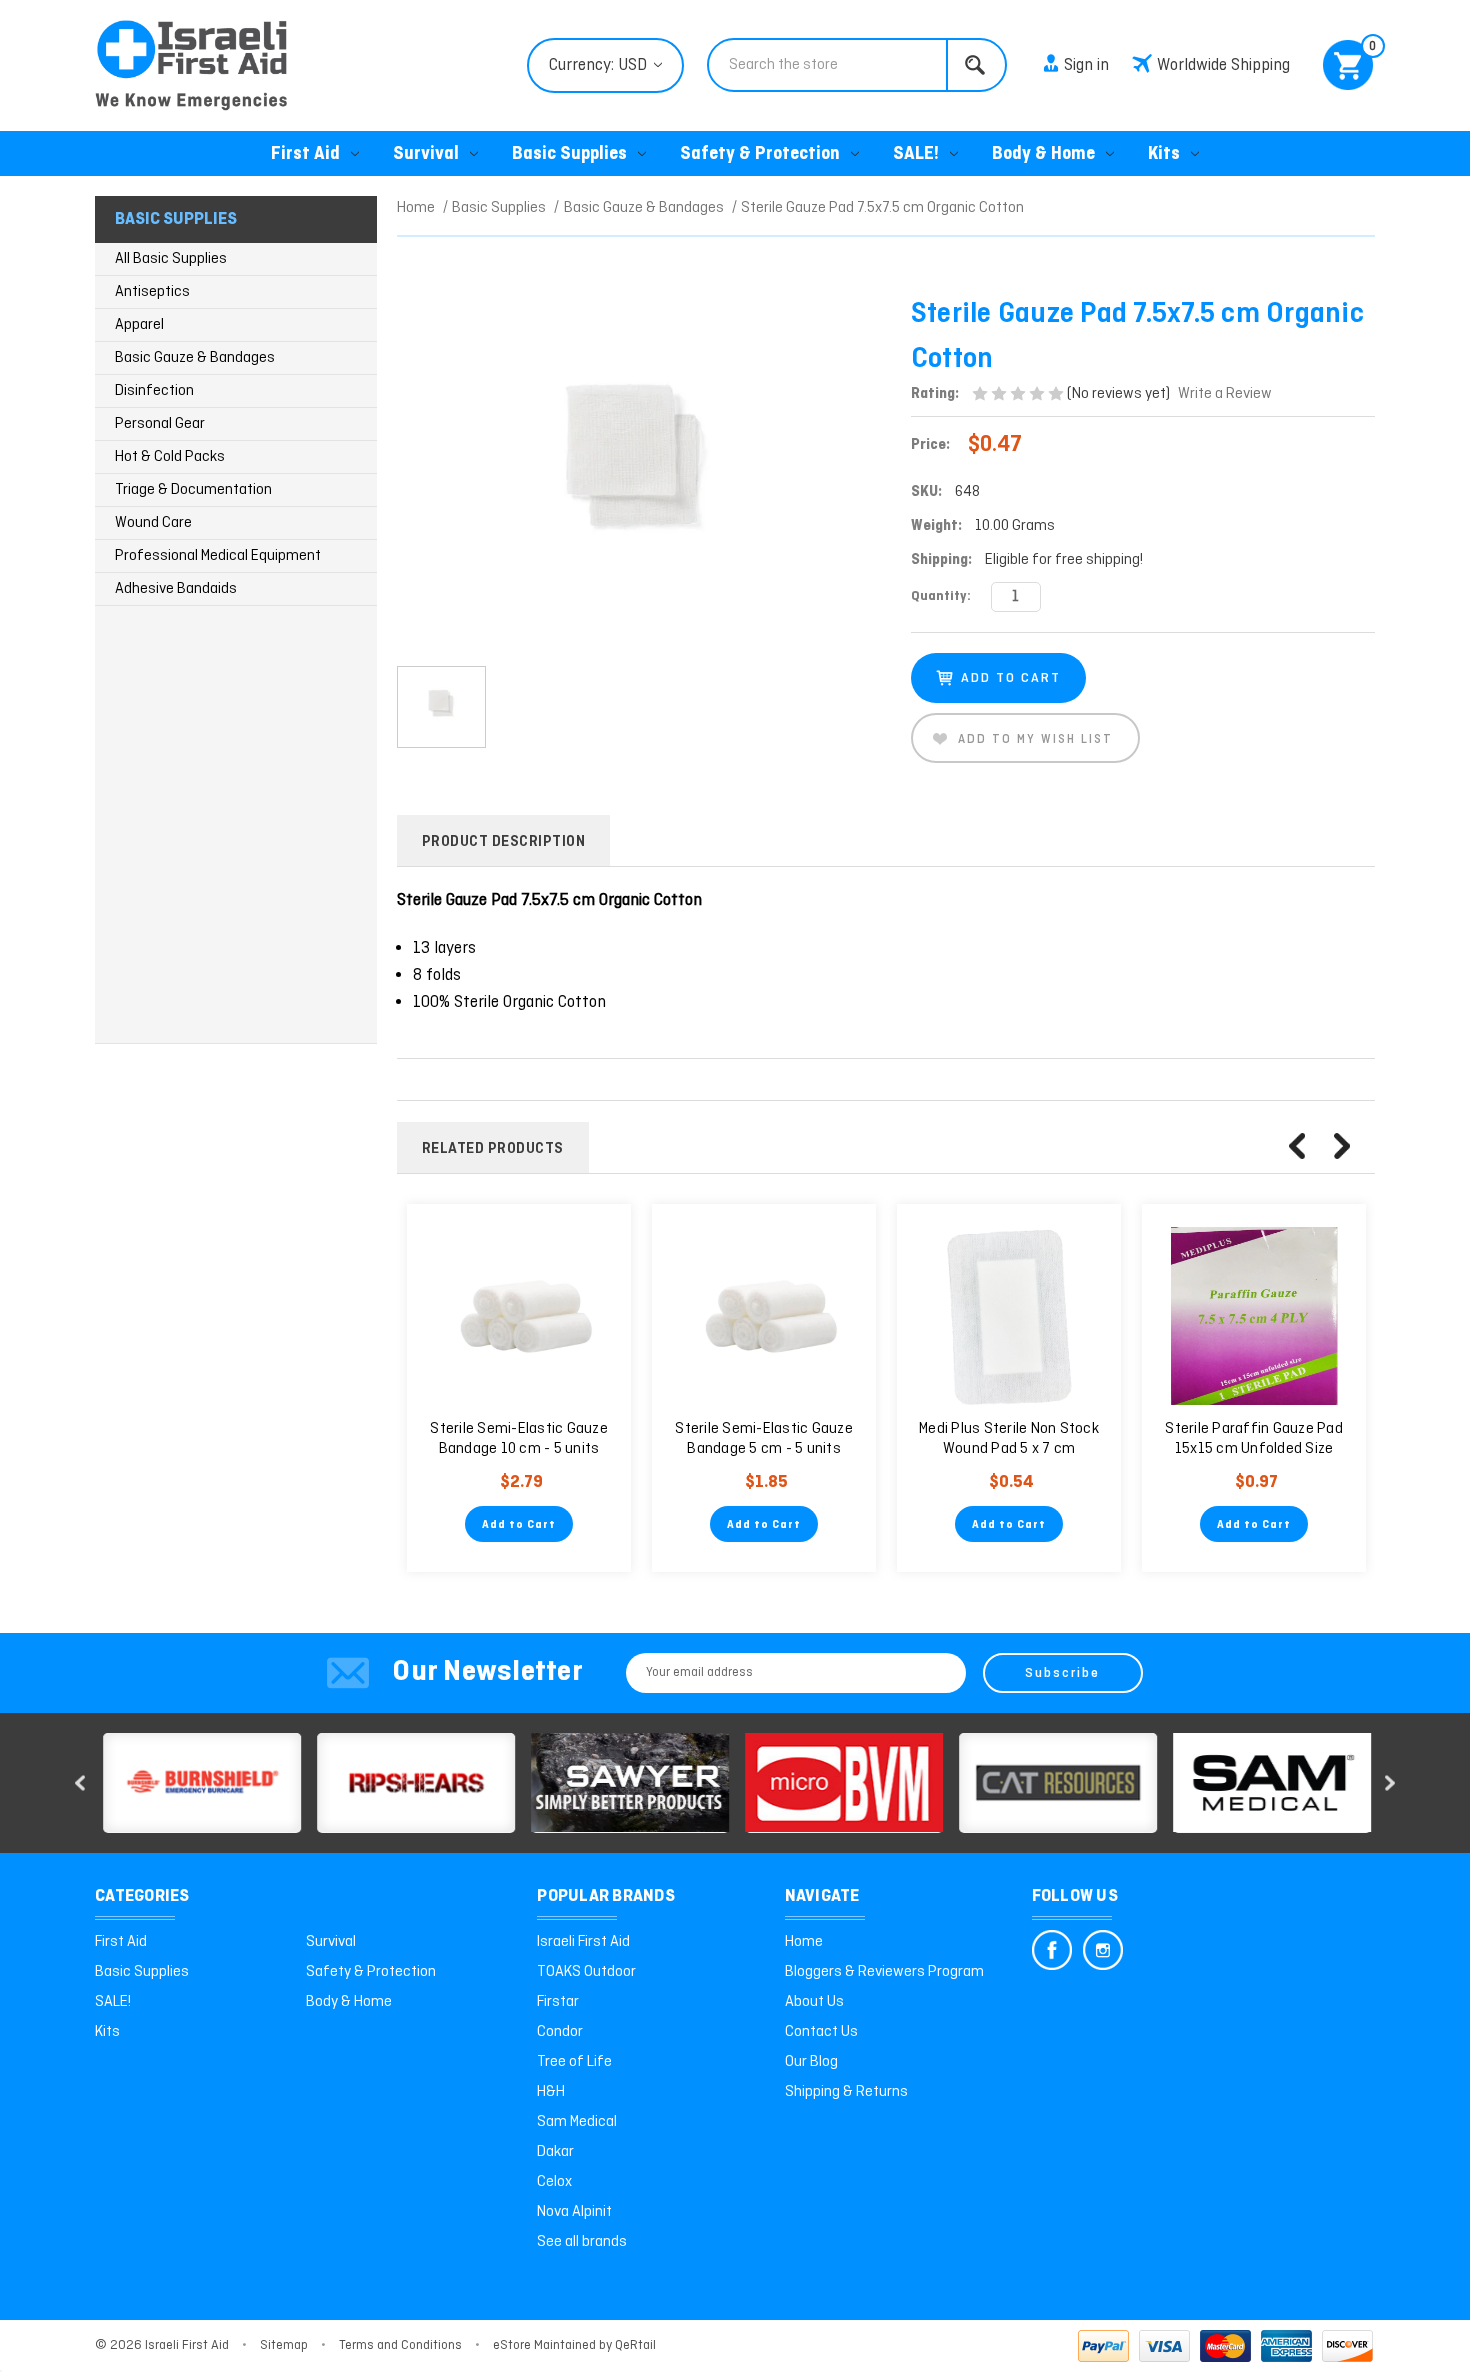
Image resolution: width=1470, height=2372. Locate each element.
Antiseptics (152, 292)
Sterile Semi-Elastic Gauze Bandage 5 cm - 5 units (764, 1439)
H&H (551, 2092)
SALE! (916, 154)
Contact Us (821, 2032)
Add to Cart (519, 1525)
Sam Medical (577, 2122)
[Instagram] (1103, 1950)
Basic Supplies (569, 154)
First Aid (305, 154)
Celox (554, 2182)
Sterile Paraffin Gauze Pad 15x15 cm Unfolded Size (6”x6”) (1254, 1449)
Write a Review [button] (1225, 394)
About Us (814, 2002)
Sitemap (284, 2345)
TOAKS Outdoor (586, 1972)
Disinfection (154, 391)
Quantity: (941, 596)
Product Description (504, 842)
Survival (426, 154)
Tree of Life (574, 2062)
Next (1342, 1146)
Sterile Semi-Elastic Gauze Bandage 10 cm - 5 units (519, 1439)
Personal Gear (160, 424)
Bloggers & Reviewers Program (884, 1972)
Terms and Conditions (400, 2345)
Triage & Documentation (193, 490)
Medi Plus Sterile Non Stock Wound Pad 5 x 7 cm (1009, 1439)
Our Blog (811, 2062)
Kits (1164, 154)
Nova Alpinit (574, 2212)
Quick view (519, 1316)
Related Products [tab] (493, 1149)
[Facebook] (1052, 1950)
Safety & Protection (760, 154)
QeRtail (635, 2345)
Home (804, 1942)
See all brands (582, 2242)
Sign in (1086, 65)
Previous (1297, 1146)
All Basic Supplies (171, 259)
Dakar (555, 2152)
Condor (560, 2032)
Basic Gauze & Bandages (195, 358)
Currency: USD (600, 65)
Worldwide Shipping (1223, 65)
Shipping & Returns (846, 2092)
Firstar (558, 2002)
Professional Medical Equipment (218, 556)
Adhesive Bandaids (176, 589)
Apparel (139, 325)
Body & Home (1043, 154)
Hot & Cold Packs (170, 457)
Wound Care (153, 523)
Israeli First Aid (583, 1942)
